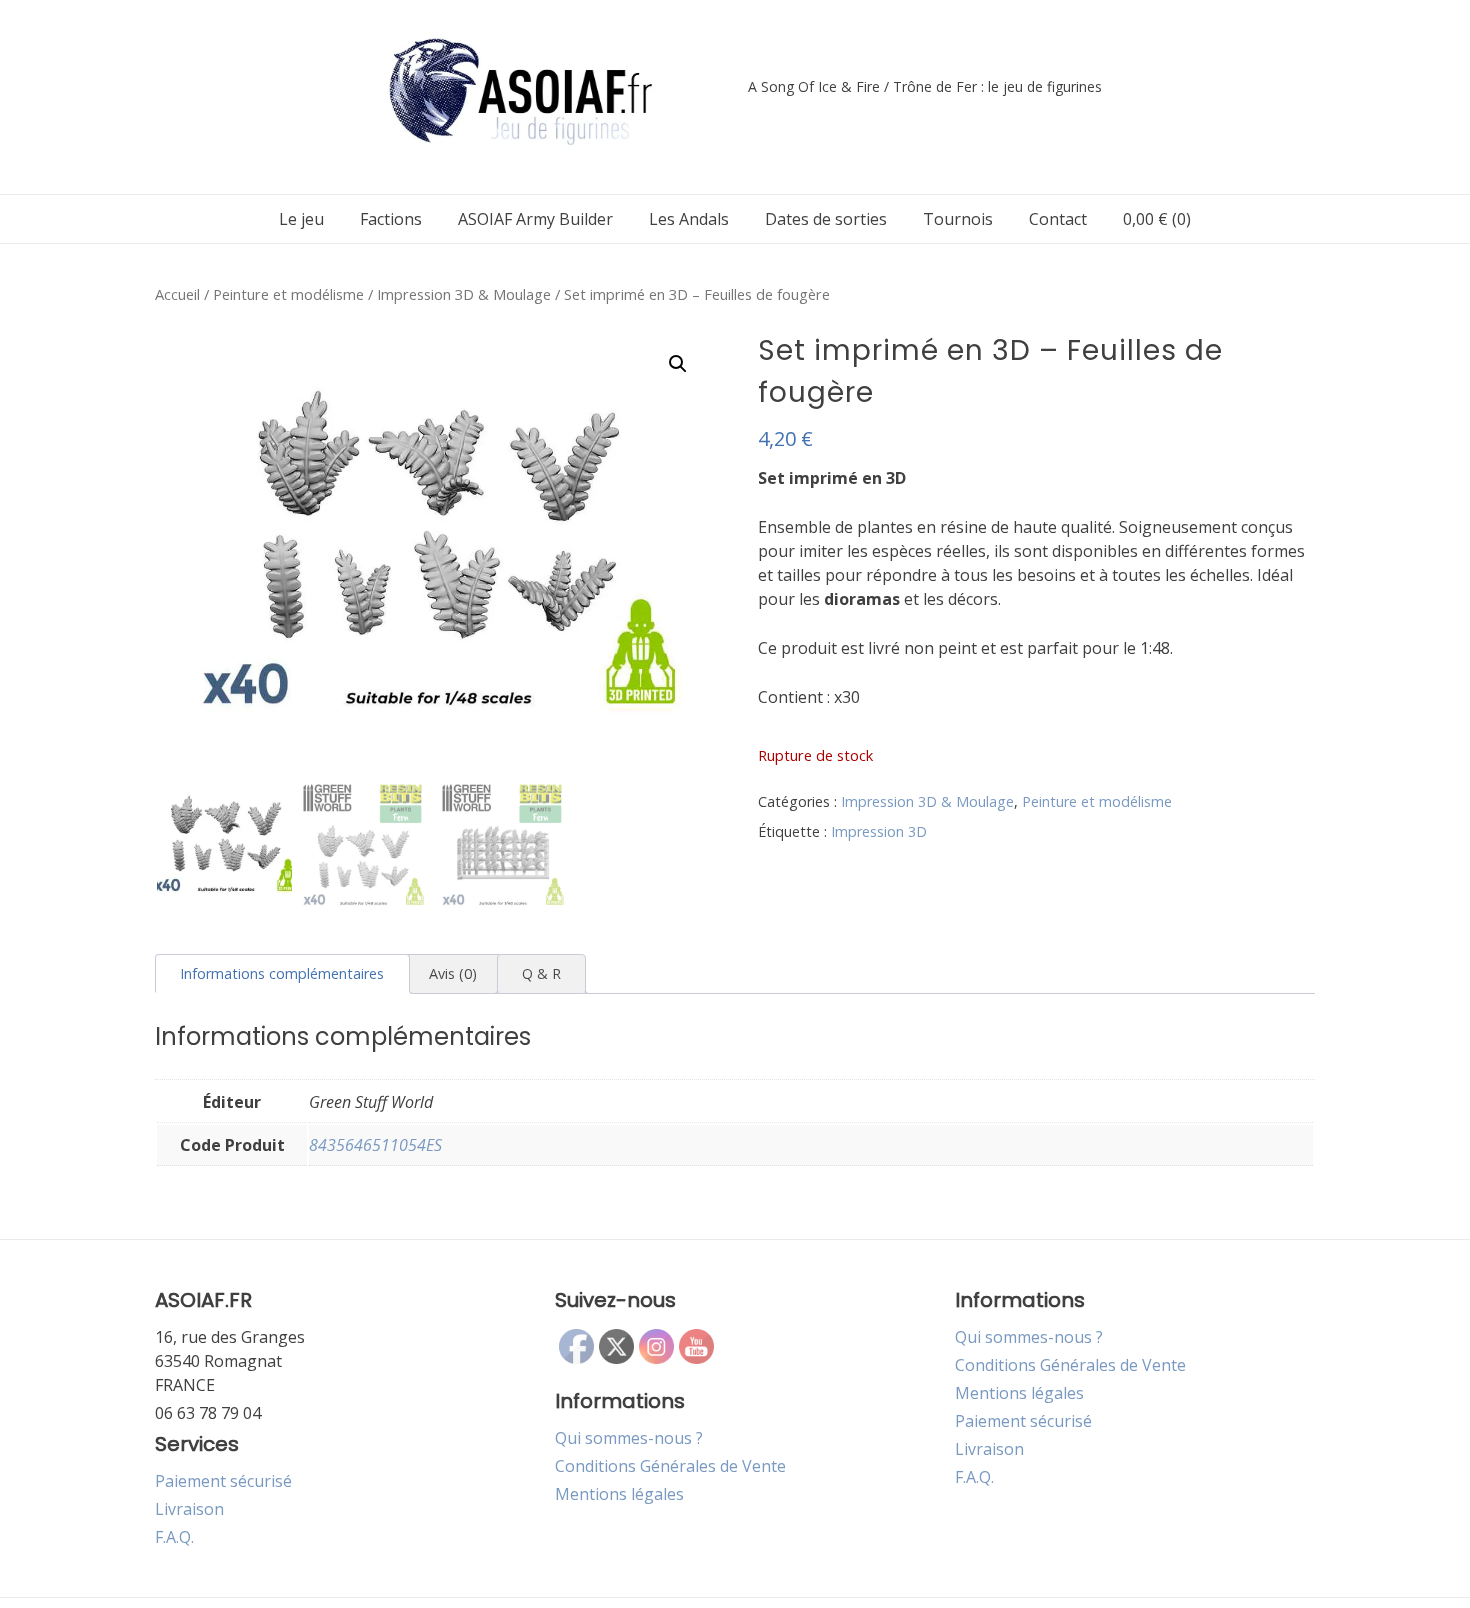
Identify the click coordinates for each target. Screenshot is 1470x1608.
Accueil (177, 294)
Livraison (189, 1509)
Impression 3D (879, 831)
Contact (1058, 219)
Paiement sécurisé (223, 1481)
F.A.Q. (174, 1537)
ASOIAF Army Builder (535, 219)
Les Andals (689, 219)
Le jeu (301, 219)
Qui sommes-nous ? (629, 1438)
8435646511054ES (375, 1145)
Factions (391, 219)
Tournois (958, 219)
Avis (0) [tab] (453, 973)
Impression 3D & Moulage (464, 294)
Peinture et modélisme (288, 294)
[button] (678, 364)
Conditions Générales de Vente (670, 1466)
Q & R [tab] (541, 973)
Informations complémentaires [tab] (282, 973)
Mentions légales (619, 1494)
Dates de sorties (826, 219)
